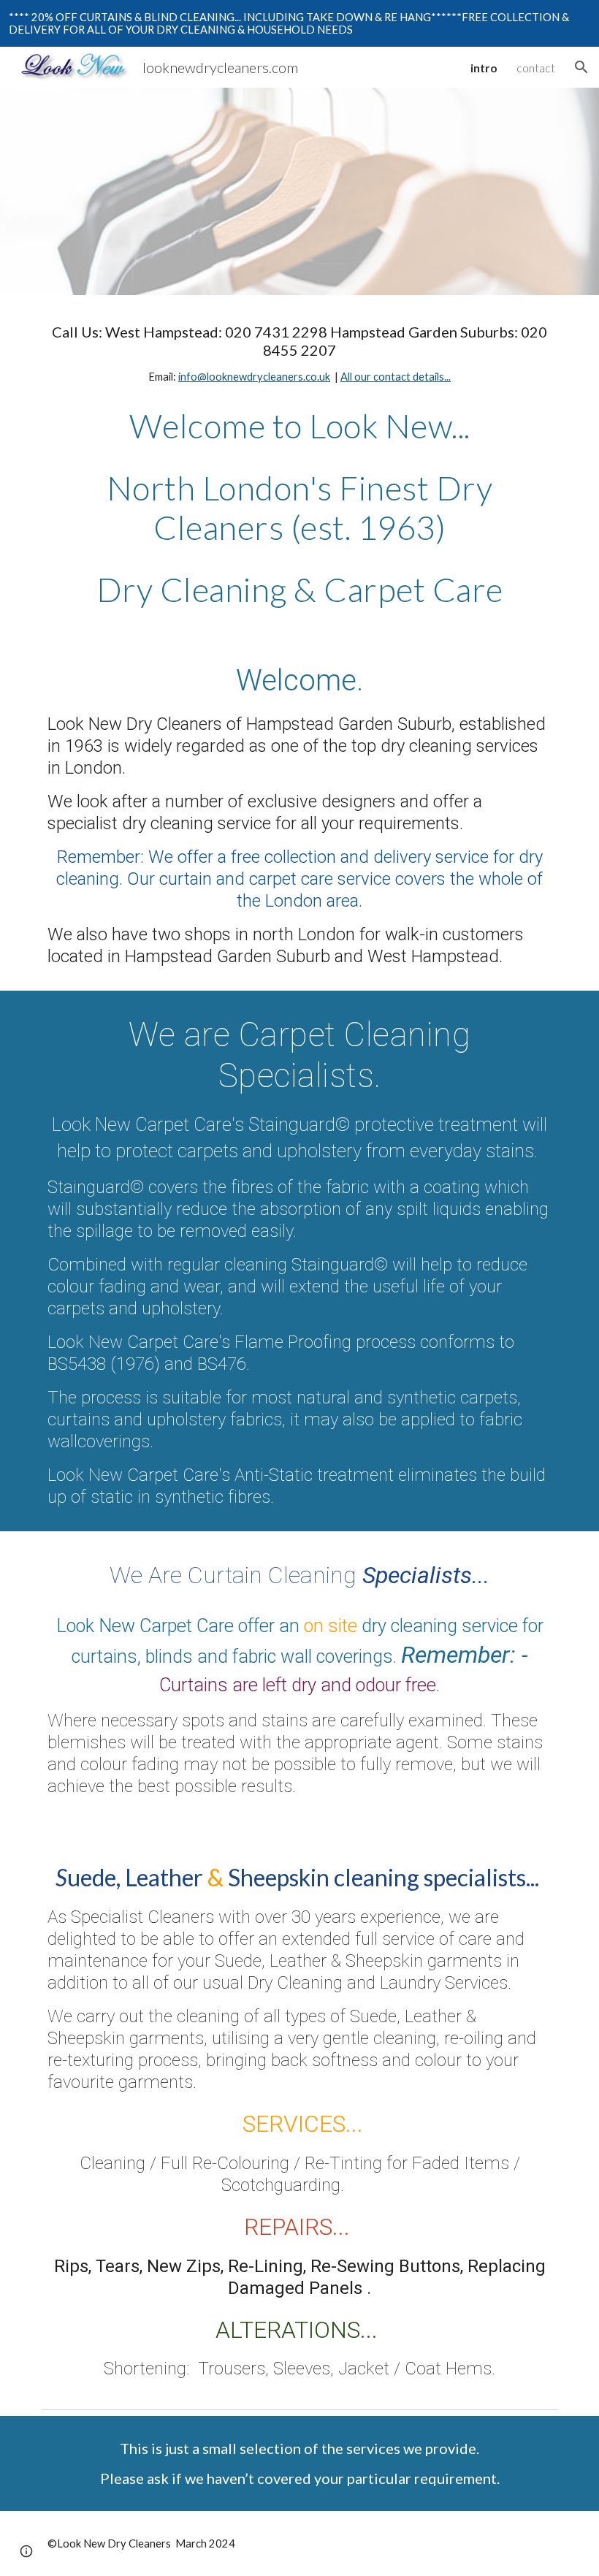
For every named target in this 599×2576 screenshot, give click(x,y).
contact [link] (536, 68)
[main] (299, 354)
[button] (581, 67)
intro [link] (484, 68)
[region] (299, 23)
